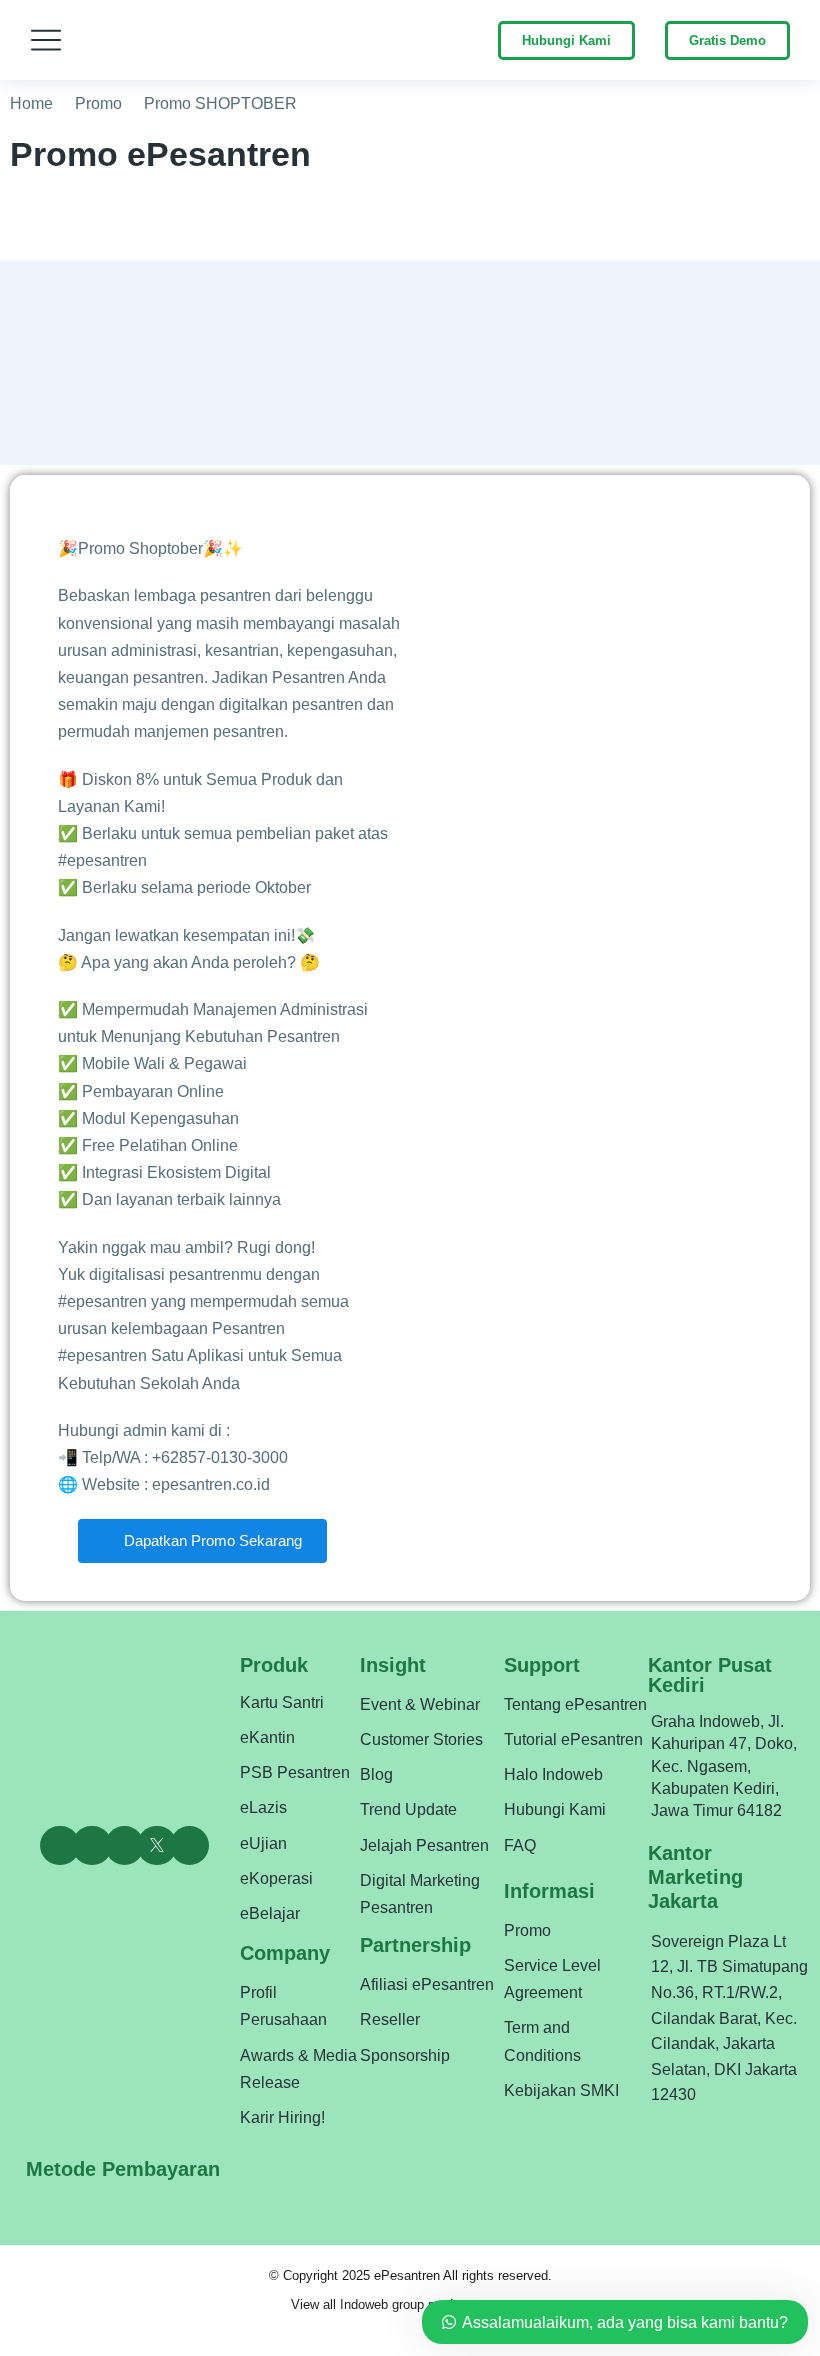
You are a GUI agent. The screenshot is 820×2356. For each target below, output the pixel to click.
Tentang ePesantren (575, 1704)
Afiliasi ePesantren (427, 1984)
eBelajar (270, 1913)
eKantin (267, 1737)
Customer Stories (421, 1739)
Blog (376, 1774)
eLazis (263, 1807)
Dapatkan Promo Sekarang (211, 1540)
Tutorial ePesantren (573, 1739)
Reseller (390, 2019)
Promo (527, 1930)
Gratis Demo (727, 40)
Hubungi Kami (566, 40)
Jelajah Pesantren (424, 1845)
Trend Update (408, 1809)
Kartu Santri (282, 1702)
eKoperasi (276, 1878)
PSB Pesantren (295, 1772)
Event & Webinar (420, 1704)
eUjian (263, 1843)
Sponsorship (405, 2055)
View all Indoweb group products (384, 2304)
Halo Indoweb (553, 1774)
